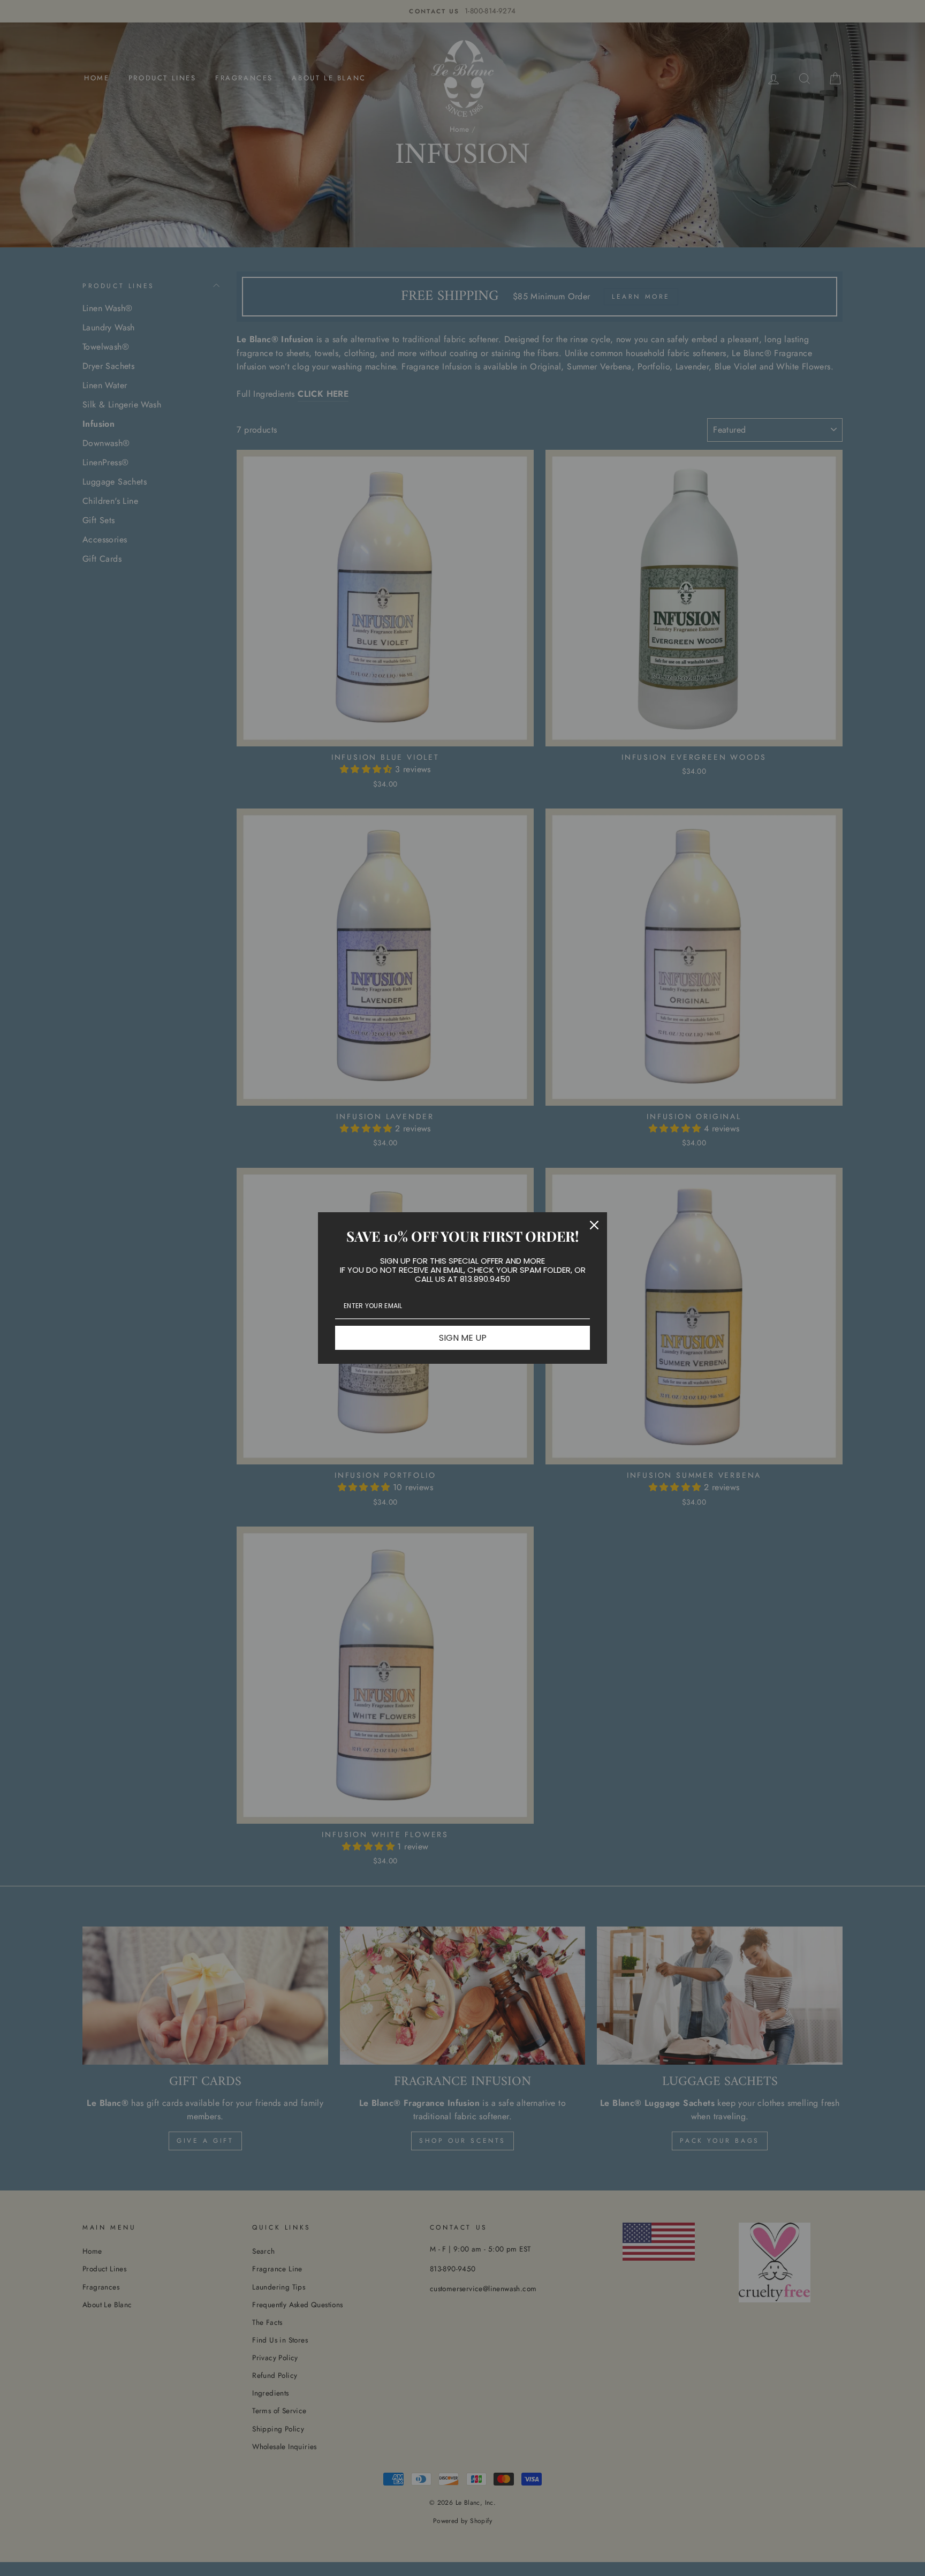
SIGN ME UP (463, 1338)
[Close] (594, 1225)
